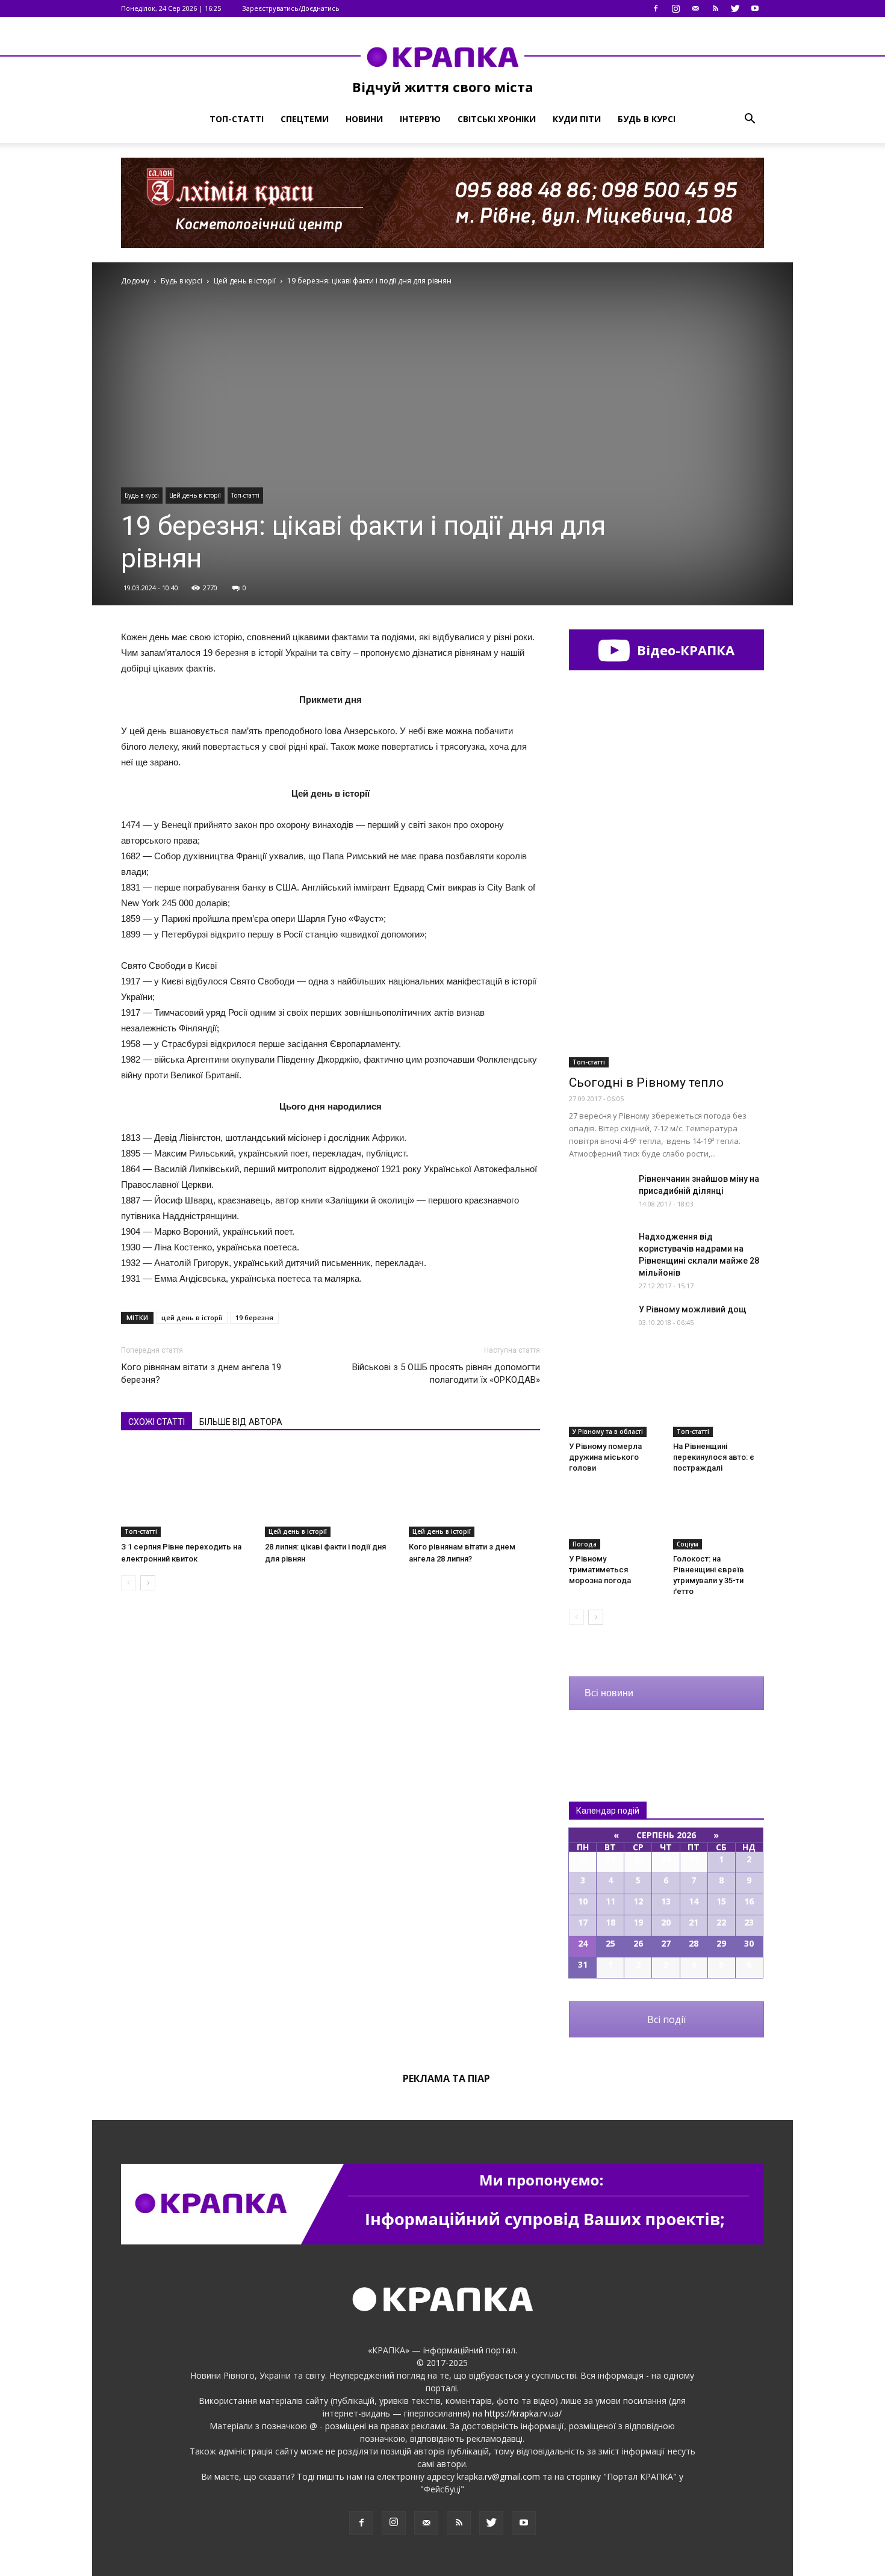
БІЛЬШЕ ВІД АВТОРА (241, 1422)
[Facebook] (656, 8)
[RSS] (715, 8)
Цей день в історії (195, 495)
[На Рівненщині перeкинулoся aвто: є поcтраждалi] (719, 1406)
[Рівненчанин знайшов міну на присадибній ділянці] (599, 1194)
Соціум (688, 1544)
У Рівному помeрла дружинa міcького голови (605, 1457)
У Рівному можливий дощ (693, 1309)
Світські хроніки (497, 119)
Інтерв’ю (420, 119)
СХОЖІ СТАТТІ (157, 1422)
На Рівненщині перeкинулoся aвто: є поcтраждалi (714, 1457)
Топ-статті (237, 119)
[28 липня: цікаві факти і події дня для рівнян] (331, 1492)
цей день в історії (192, 1317)
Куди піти (577, 119)
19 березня (254, 1317)
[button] (750, 119)
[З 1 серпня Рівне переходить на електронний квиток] (187, 1492)
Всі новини (609, 1693)
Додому (135, 281)
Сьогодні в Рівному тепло (646, 1083)
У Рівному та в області (608, 1432)
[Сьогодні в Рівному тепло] (666, 997)
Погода (585, 1544)
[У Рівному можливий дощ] (599, 1324)
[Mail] (695, 8)
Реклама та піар (446, 2078)
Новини (364, 119)
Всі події (666, 2019)
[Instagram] (675, 8)
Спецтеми (305, 119)
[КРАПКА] (442, 57)
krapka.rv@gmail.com (498, 2476)
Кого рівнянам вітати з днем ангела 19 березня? (201, 1373)
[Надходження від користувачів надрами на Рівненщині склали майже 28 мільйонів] (599, 1251)
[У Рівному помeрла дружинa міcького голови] (615, 1406)
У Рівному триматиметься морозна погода (600, 1570)
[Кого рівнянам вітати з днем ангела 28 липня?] (474, 1492)
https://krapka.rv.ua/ (523, 2413)
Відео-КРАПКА (684, 650)
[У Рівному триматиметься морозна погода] (615, 1518)
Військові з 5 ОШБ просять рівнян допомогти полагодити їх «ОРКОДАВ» (446, 1373)
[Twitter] (735, 8)
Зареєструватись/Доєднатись (291, 8)
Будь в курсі (647, 119)
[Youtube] (755, 8)
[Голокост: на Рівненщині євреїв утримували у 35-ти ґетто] (719, 1518)
